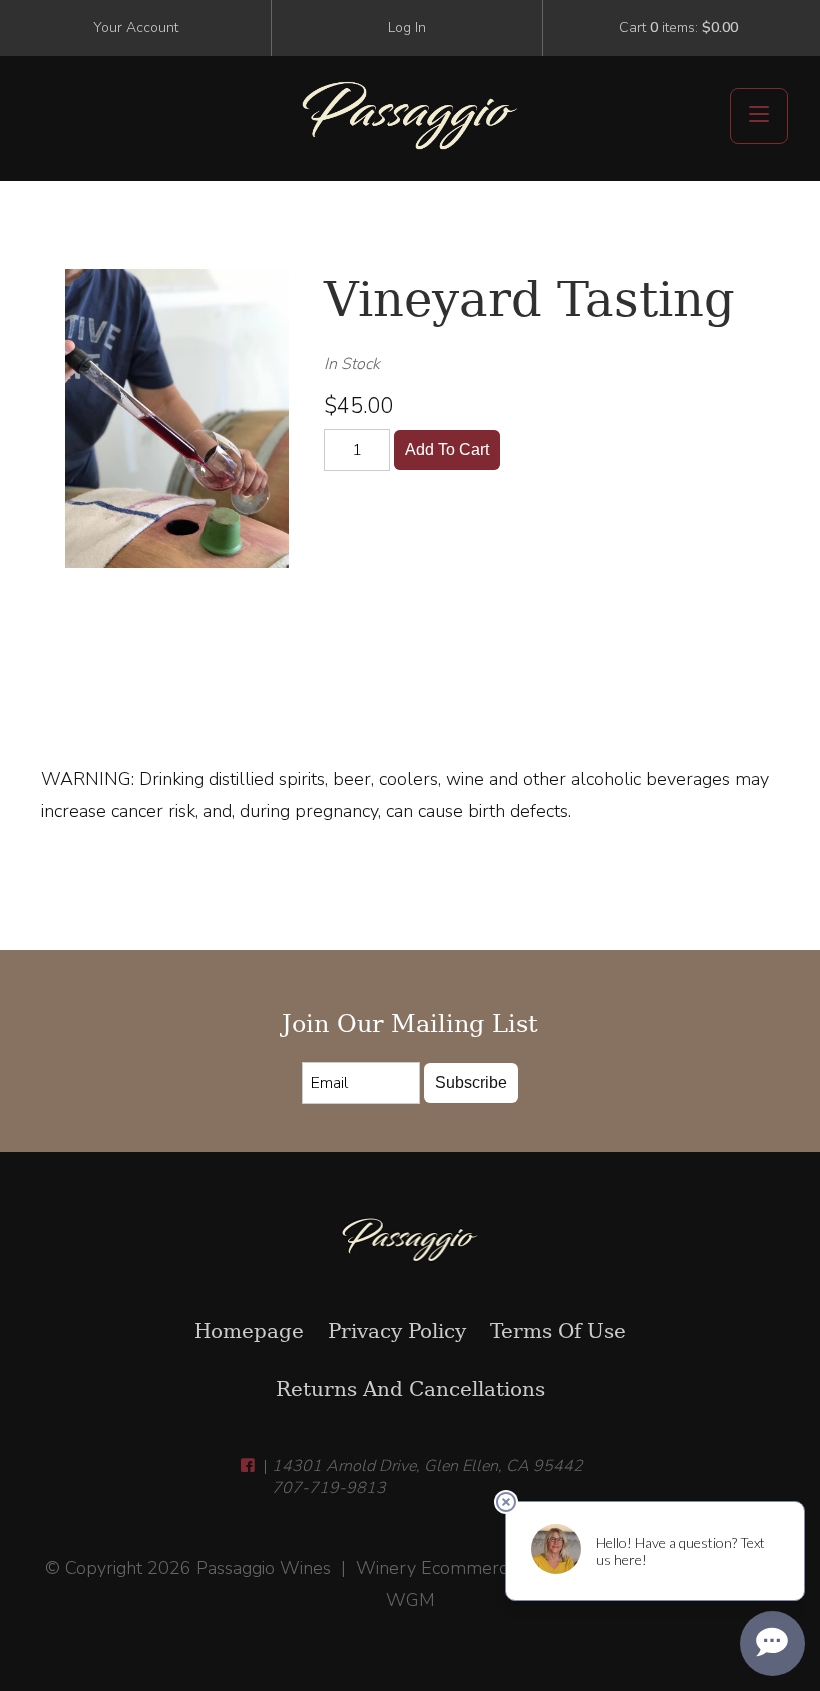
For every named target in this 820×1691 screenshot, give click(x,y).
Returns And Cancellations (410, 1389)
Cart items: (678, 27)
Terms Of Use (558, 1331)
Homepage (249, 1331)
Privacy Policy (397, 1331)
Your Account (135, 27)
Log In (407, 27)
